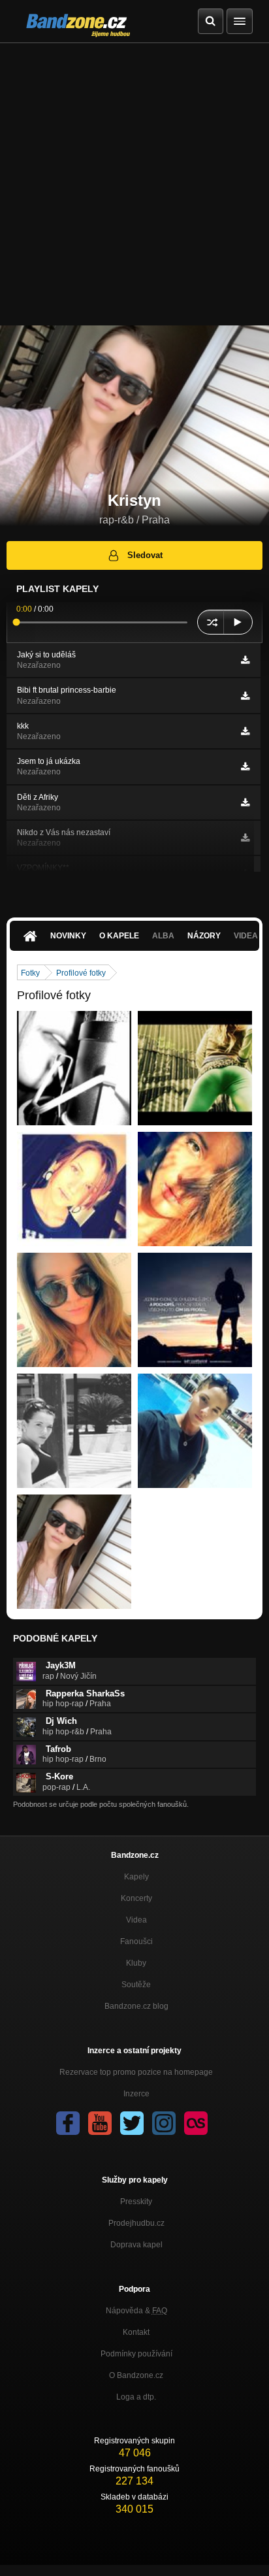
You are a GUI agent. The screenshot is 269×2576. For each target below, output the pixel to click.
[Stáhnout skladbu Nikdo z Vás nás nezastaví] (245, 838)
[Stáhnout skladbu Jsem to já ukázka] (245, 767)
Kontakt (136, 2332)
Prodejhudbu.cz (136, 2223)
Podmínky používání (136, 2354)
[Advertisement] (134, 184)
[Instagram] (164, 2123)
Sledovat (145, 555)
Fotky (30, 973)
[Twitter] (132, 2123)
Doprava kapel (136, 2245)
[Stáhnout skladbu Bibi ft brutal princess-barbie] (245, 696)
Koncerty (136, 1898)
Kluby (136, 1963)
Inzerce (136, 2094)
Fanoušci (136, 1941)
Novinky (68, 936)
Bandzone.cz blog (136, 2006)
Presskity (136, 2202)
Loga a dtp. (136, 2397)
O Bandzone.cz (136, 2375)
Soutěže (136, 1985)
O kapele (119, 936)
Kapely (136, 1877)
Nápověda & (136, 2311)
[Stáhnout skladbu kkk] (245, 731)
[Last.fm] (196, 2123)
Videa (136, 1920)
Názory (204, 936)
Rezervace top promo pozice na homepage (136, 2072)
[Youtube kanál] (100, 2123)
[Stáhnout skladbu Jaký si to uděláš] (245, 660)
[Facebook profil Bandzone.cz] (68, 2123)
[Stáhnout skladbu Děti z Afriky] (245, 802)
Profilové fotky (81, 973)
